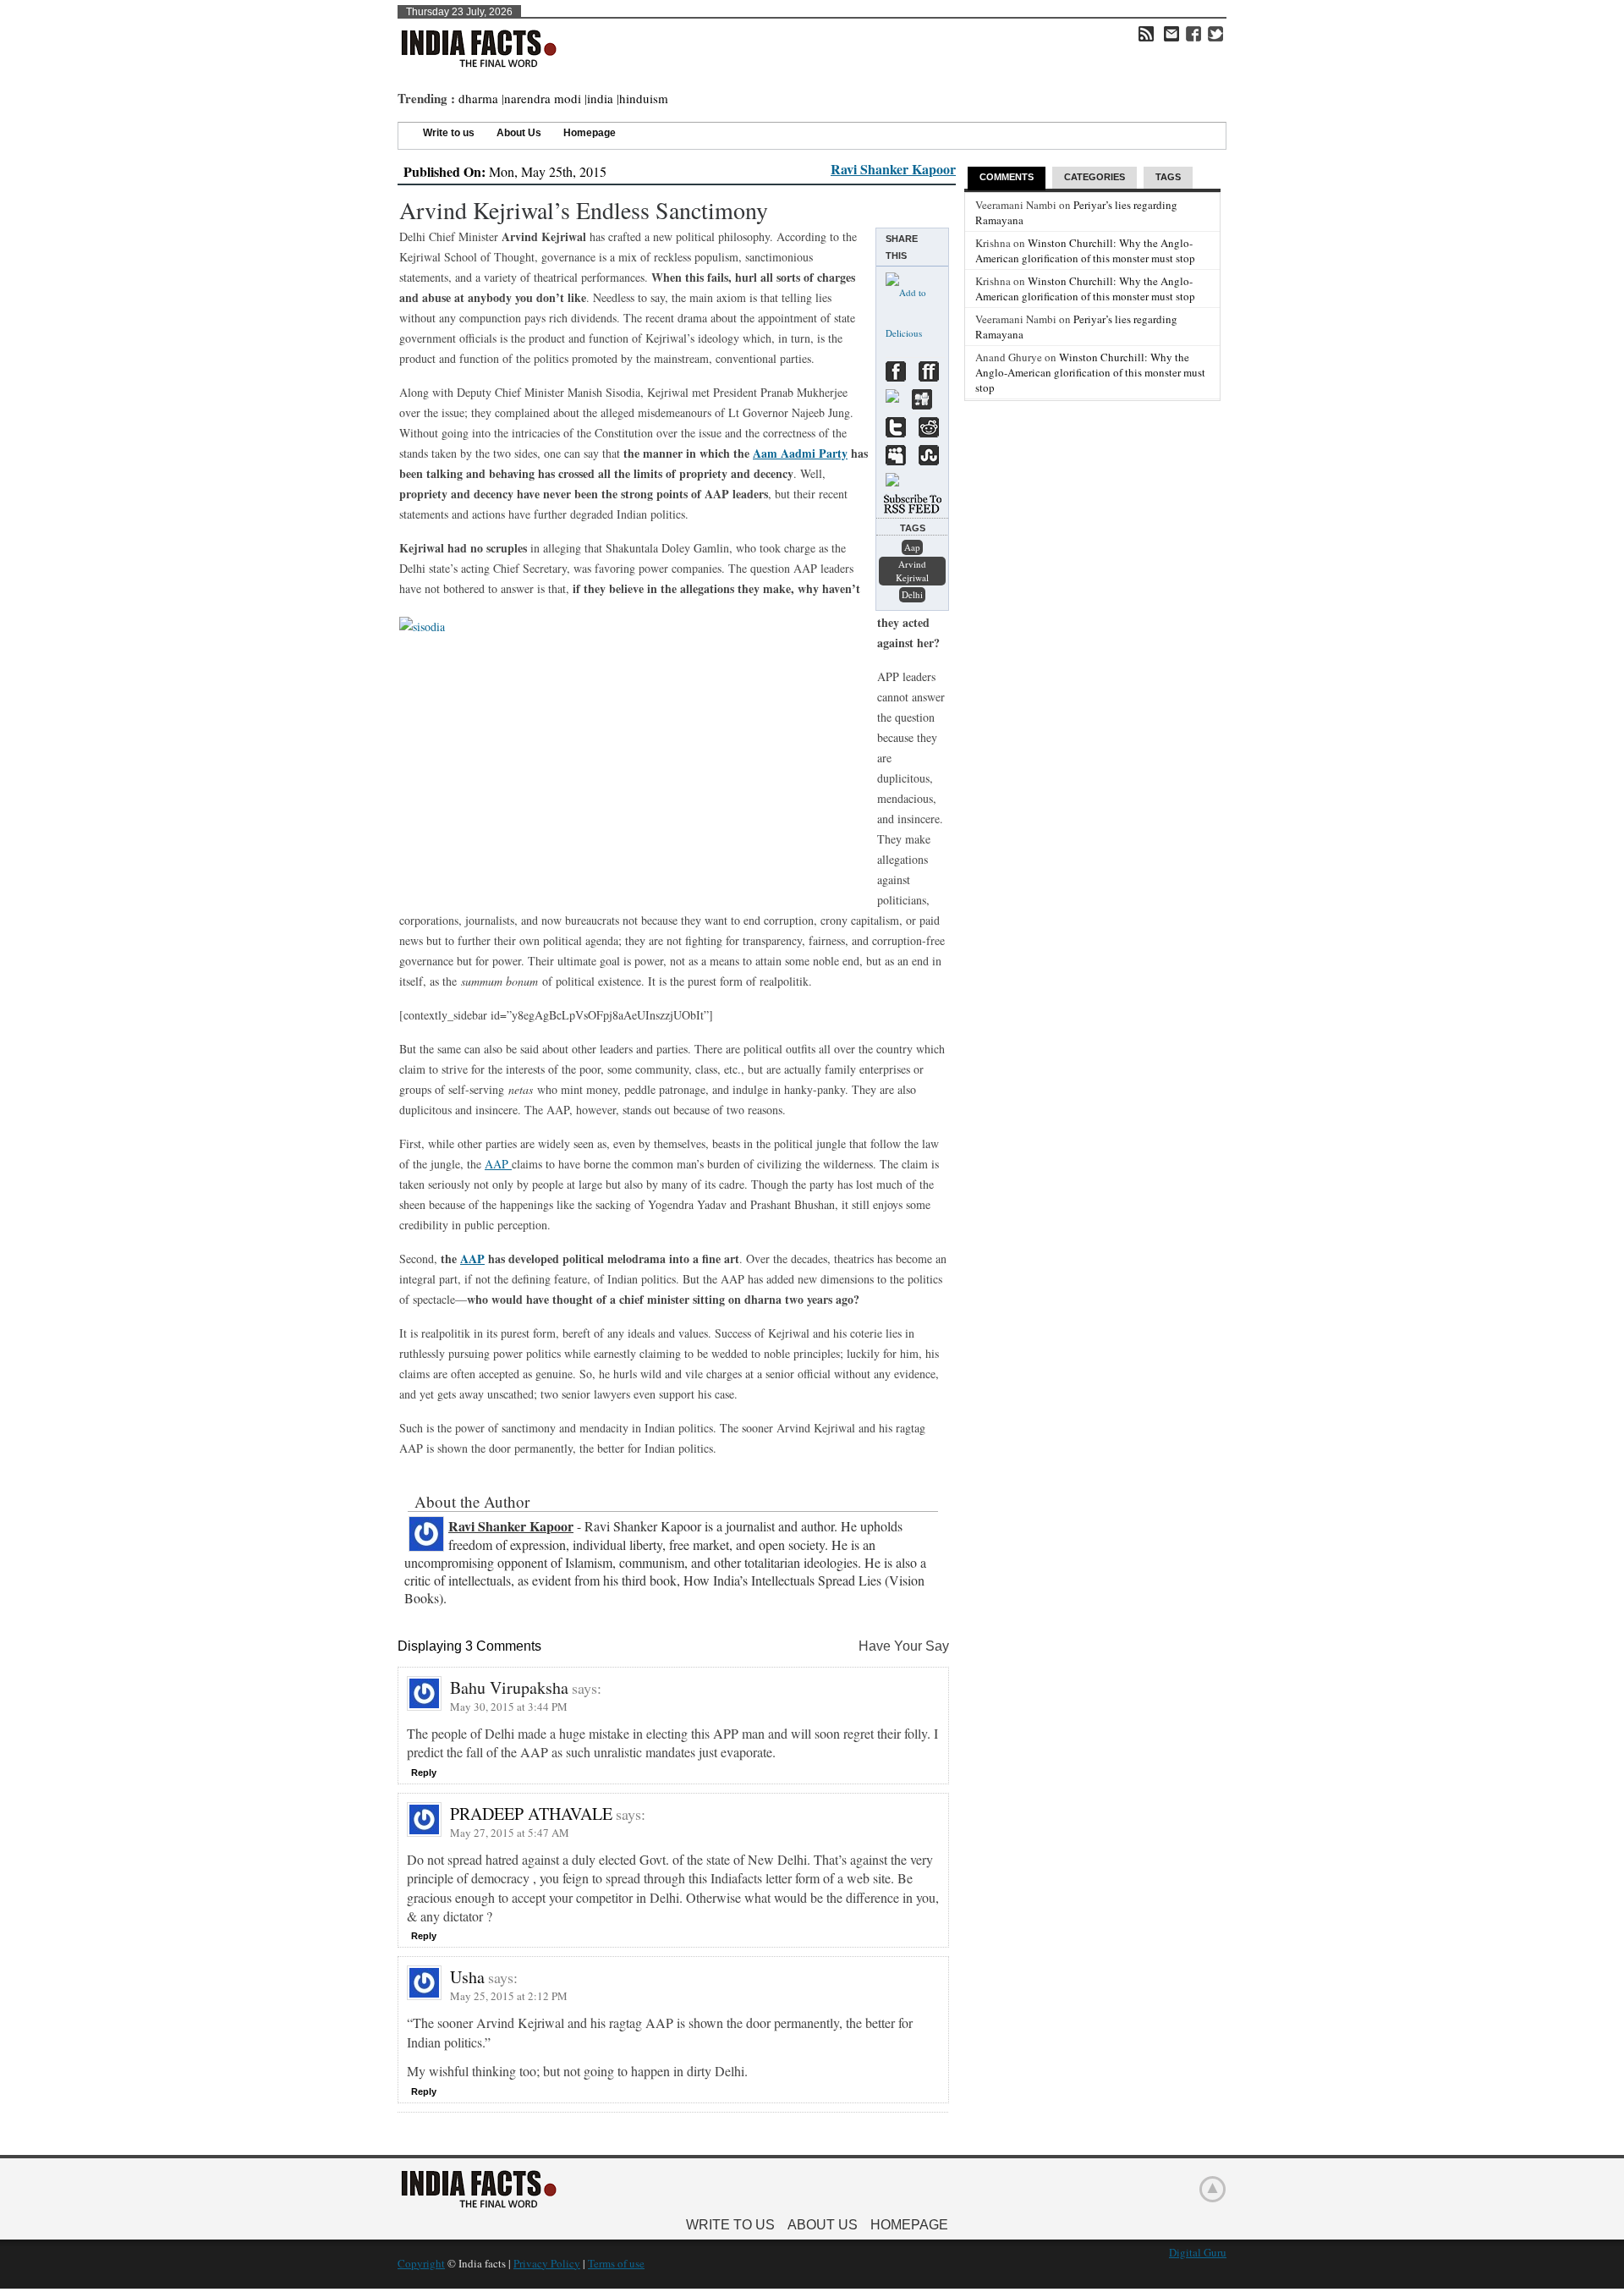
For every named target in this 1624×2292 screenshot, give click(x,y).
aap (912, 547)
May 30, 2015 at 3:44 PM (509, 1707)
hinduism (644, 98)
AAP (498, 1164)
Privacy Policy (547, 2263)
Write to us (449, 133)
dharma (478, 98)
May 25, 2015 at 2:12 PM (509, 1996)
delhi (912, 594)
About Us (519, 133)
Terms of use (616, 2263)
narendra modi (543, 98)
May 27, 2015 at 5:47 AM (510, 1833)
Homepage (590, 133)
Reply (424, 1773)
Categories (1095, 177)
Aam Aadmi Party (800, 453)
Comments (1007, 177)
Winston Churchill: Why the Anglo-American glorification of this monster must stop (1085, 250)
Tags (1168, 177)
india (600, 98)
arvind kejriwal (912, 571)
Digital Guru (1198, 2252)
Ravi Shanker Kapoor (893, 169)
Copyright (421, 2263)
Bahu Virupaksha (509, 1687)
